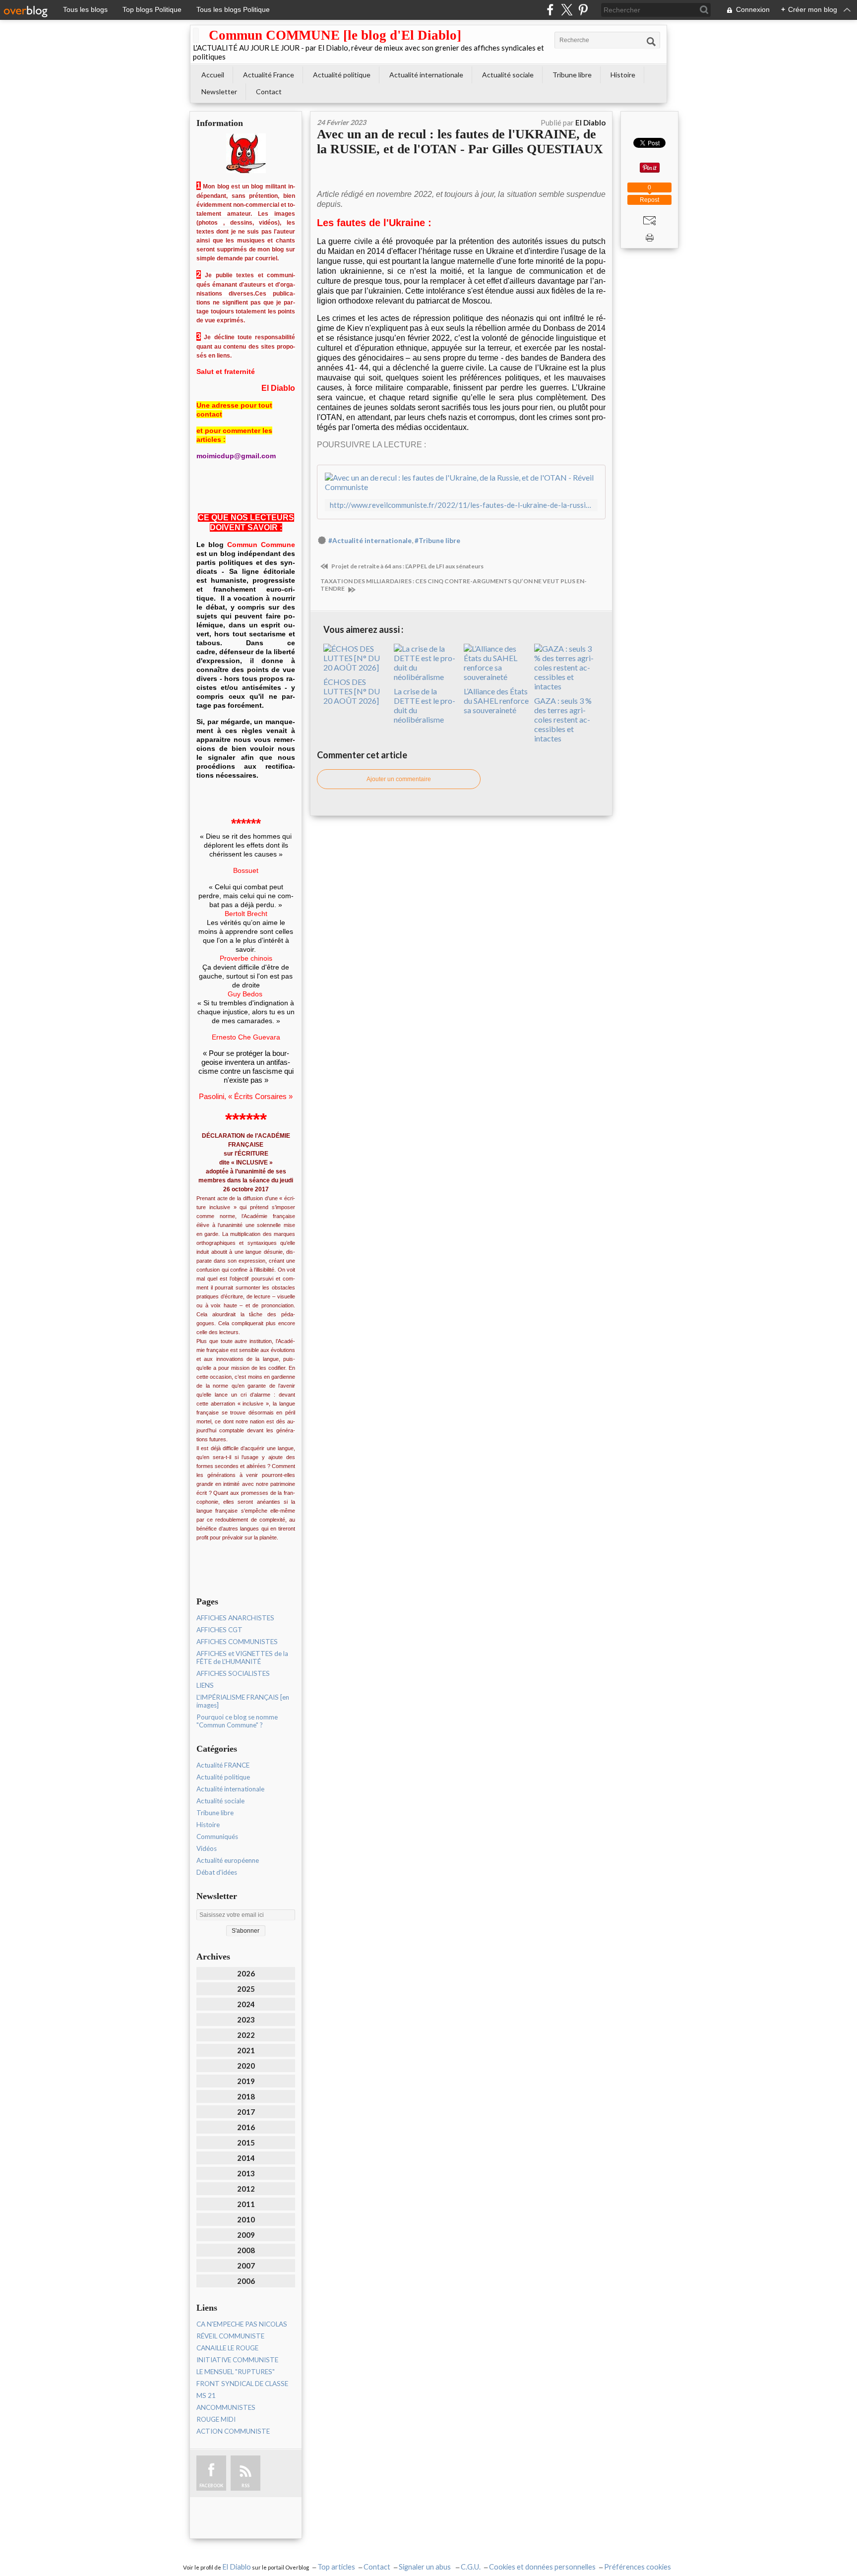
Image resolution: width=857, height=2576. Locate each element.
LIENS (205, 1685)
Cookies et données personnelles (542, 2567)
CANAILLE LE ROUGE (227, 2348)
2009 (246, 2235)
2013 (246, 2173)
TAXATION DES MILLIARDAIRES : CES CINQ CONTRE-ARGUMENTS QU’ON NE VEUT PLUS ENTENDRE (454, 585)
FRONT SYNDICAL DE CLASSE (242, 2384)
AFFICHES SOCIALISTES (233, 1673)
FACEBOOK (211, 2485)
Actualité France (269, 75)
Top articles (336, 2567)
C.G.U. (471, 2567)
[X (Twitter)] (567, 10)
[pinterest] (583, 10)
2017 (246, 2112)
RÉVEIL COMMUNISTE (230, 2336)
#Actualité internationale (370, 541)
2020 (246, 2066)
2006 (246, 2281)
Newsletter (219, 92)
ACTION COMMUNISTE (233, 2431)
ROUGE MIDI (216, 2419)
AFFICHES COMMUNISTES (237, 1642)
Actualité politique (342, 75)
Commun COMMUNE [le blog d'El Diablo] (335, 35)
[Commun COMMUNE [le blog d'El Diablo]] (196, 35)
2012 (246, 2189)
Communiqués (217, 1837)
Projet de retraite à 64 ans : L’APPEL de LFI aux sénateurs (407, 566)
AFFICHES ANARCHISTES (235, 1618)
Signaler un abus (426, 2567)
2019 (246, 2081)
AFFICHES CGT (219, 1630)
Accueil (213, 75)
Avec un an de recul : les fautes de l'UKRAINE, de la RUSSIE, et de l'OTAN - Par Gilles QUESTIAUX (460, 142)
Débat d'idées (217, 1872)
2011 (246, 2204)
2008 (246, 2250)
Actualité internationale (426, 75)
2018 (246, 2096)
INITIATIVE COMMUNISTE (237, 2360)
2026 (246, 1973)
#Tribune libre (437, 541)
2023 (246, 2020)
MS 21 (206, 2395)
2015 (246, 2143)
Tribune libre (572, 75)
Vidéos (207, 1848)
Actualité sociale (508, 75)
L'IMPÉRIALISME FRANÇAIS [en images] (243, 1701)
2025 (246, 1989)
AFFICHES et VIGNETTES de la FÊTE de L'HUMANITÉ (242, 1657)
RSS (245, 2485)
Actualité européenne (228, 1860)
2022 (246, 2035)
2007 (246, 2266)
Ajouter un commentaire (399, 779)
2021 (246, 2050)
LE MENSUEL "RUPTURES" (236, 2372)
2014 (246, 2158)
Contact (269, 92)
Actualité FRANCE (223, 1765)
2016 (246, 2127)
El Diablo (237, 2567)
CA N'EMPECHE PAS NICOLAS (242, 2324)
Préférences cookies (638, 2567)
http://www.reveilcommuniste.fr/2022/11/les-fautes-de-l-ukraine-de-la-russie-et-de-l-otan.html (461, 505)
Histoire (623, 75)
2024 (246, 2004)
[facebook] (550, 10)
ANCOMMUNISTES (226, 2407)
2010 (246, 2219)
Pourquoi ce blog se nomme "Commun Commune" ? (237, 1721)
